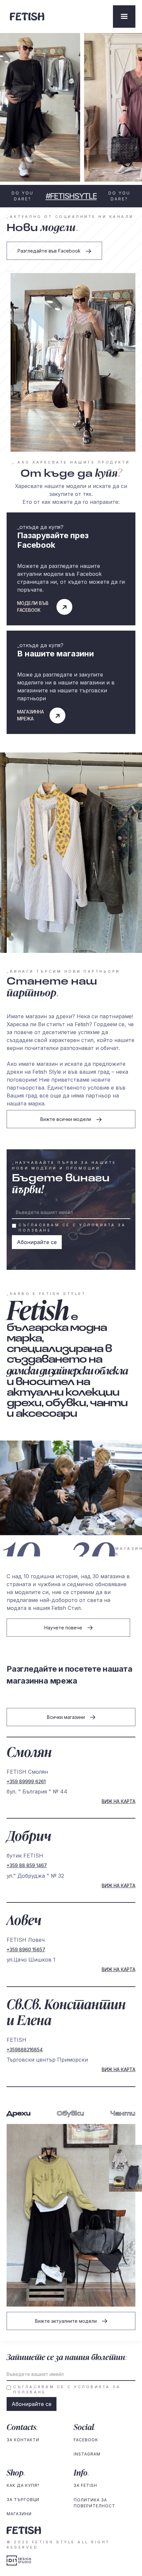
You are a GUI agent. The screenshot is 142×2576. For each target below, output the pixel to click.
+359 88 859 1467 (27, 1865)
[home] (60, 16)
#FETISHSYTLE (71, 196)
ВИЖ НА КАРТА (119, 1801)
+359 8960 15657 (26, 1950)
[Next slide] (13, 271)
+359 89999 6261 (26, 1782)
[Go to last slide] (9, 271)
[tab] (19, 2114)
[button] (124, 17)
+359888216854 (25, 2050)
